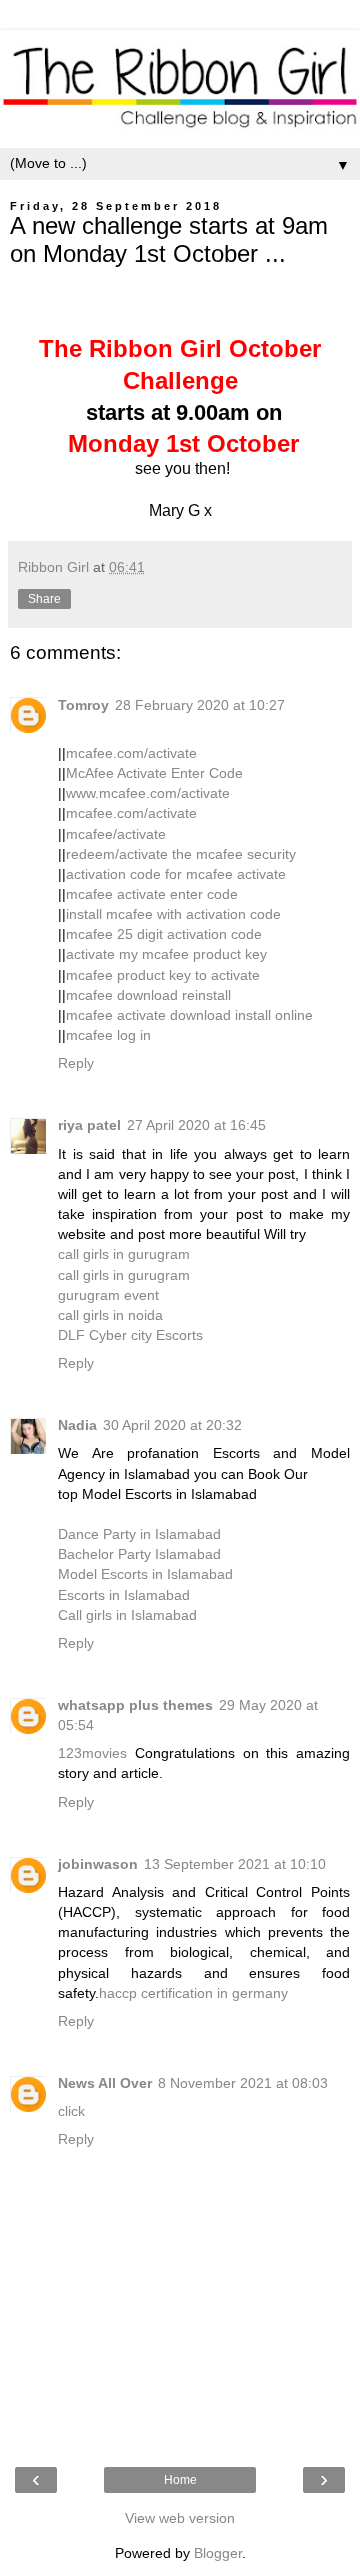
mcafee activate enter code (152, 894)
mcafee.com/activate (131, 753)
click (71, 2111)
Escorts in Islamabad (124, 1595)
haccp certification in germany (193, 1993)
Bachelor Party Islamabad (139, 1554)
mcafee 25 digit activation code (164, 934)
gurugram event (108, 1295)
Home (180, 2480)
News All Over (105, 2083)
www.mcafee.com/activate (148, 793)
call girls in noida (110, 1315)
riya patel (89, 1125)
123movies (92, 1753)
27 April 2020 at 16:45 (196, 1125)
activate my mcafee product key (166, 954)
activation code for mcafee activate (176, 874)
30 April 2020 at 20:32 (172, 1425)
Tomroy (83, 705)
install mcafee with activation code (173, 914)
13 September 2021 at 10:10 (235, 1864)
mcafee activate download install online (189, 1015)
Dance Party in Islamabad (139, 1534)
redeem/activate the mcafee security (181, 854)
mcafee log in (108, 1035)
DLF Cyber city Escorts (130, 1335)
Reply (76, 1063)
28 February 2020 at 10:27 (200, 705)
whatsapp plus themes (135, 1705)
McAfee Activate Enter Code (154, 773)
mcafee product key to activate (163, 975)
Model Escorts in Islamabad (145, 1574)
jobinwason (98, 1864)
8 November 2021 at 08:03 (243, 2083)
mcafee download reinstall (148, 995)
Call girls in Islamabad (127, 1615)
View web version (180, 2518)
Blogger (218, 2553)
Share (44, 599)
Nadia (77, 1425)
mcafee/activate (116, 834)
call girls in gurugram (124, 1254)
